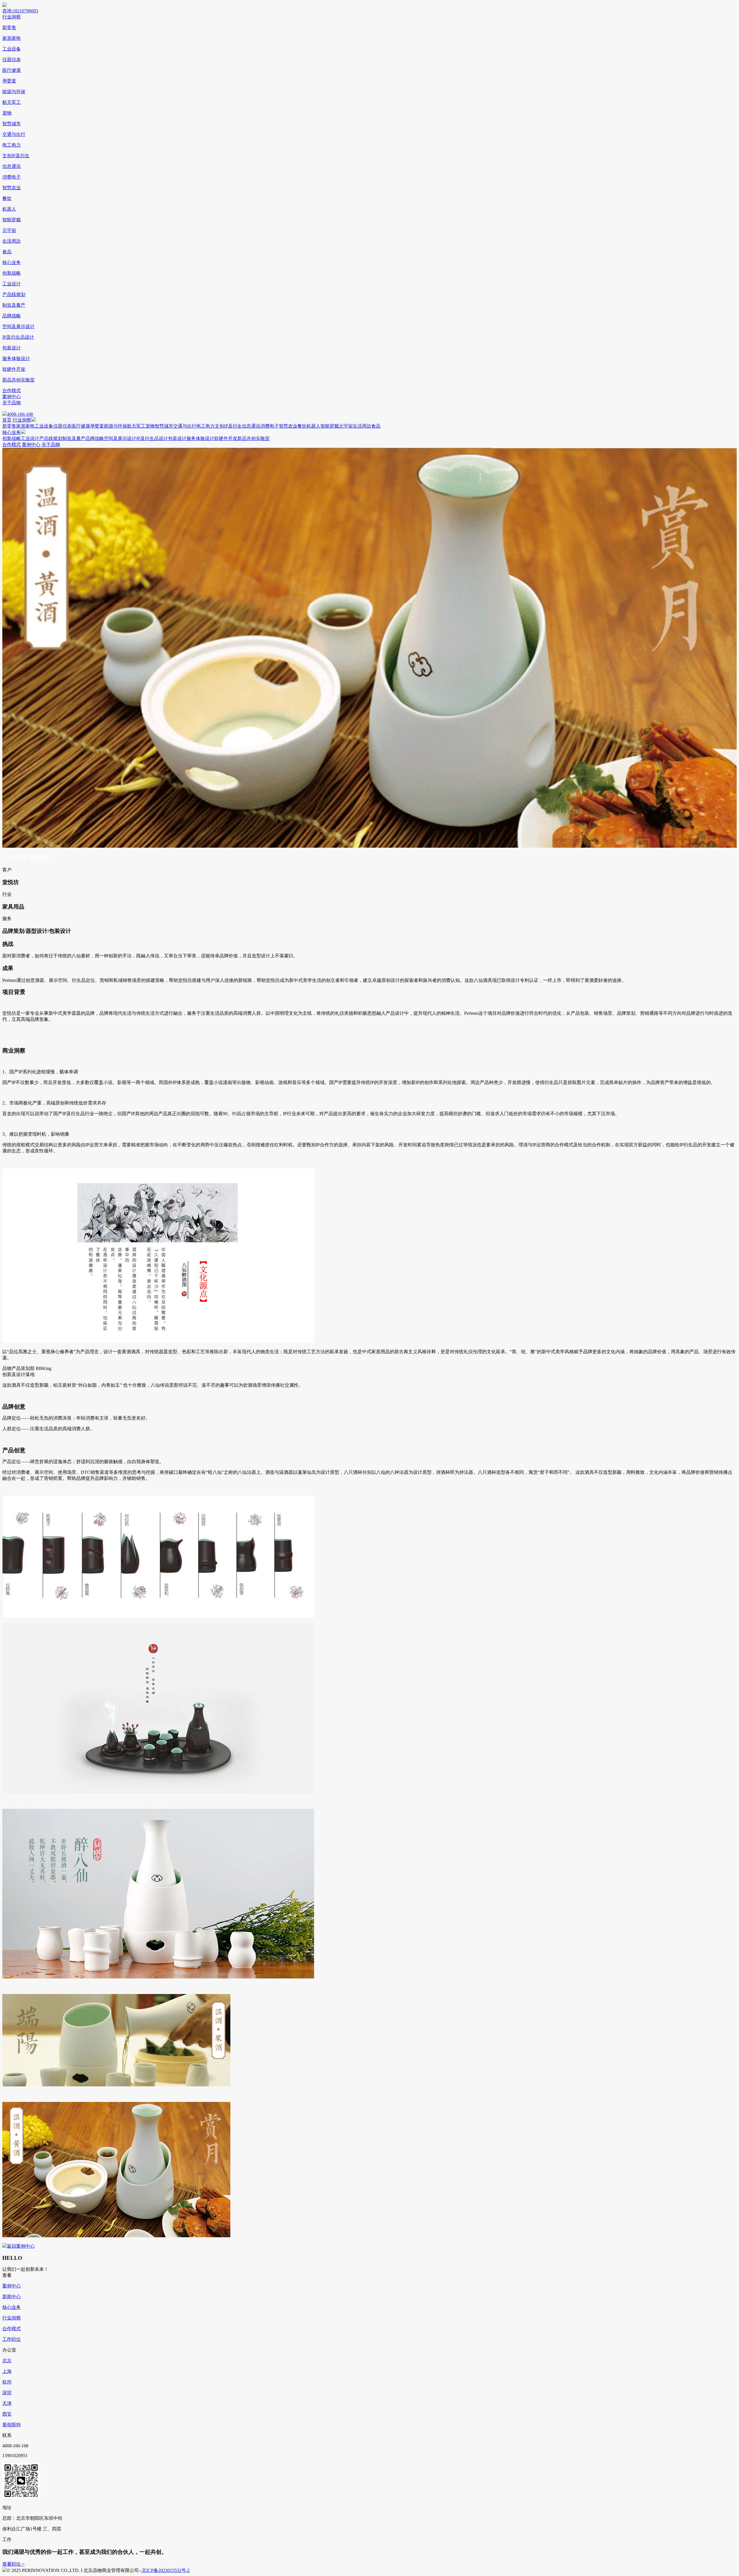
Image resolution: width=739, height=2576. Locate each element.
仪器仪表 (12, 60)
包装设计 (12, 348)
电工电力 (12, 145)
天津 (7, 2403)
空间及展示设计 (18, 326)
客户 (7, 870)
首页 (7, 420)
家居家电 (12, 38)
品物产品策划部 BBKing (27, 1368)
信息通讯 (12, 166)
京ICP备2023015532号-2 (166, 2570)
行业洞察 (12, 17)
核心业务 (12, 262)
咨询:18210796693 (20, 11)
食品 (7, 252)
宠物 (7, 113)
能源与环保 (14, 92)
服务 (7, 919)
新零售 (9, 28)
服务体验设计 (16, 358)
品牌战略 (12, 316)
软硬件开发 (14, 369)
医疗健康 (12, 70)
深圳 (7, 2393)
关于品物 (12, 403)
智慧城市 (12, 124)
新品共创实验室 (18, 380)
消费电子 (12, 177)
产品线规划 (14, 294)
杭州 (7, 2382)
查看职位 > (13, 2564)
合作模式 (12, 391)
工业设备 (12, 49)
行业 (7, 894)
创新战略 (12, 273)
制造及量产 (14, 305)
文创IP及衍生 (16, 156)
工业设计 (12, 284)
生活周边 (12, 241)
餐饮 (7, 198)
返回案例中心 (21, 2246)
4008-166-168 (20, 414)
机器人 (9, 209)
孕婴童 (9, 81)
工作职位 (12, 2339)
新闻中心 (12, 2297)
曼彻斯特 (12, 2425)
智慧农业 (12, 188)
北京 (7, 2361)
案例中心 (12, 397)
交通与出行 (14, 134)
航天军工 (12, 102)
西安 (7, 2414)
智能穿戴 (12, 220)
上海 (7, 2371)
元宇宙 (9, 230)
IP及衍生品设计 (18, 337)
